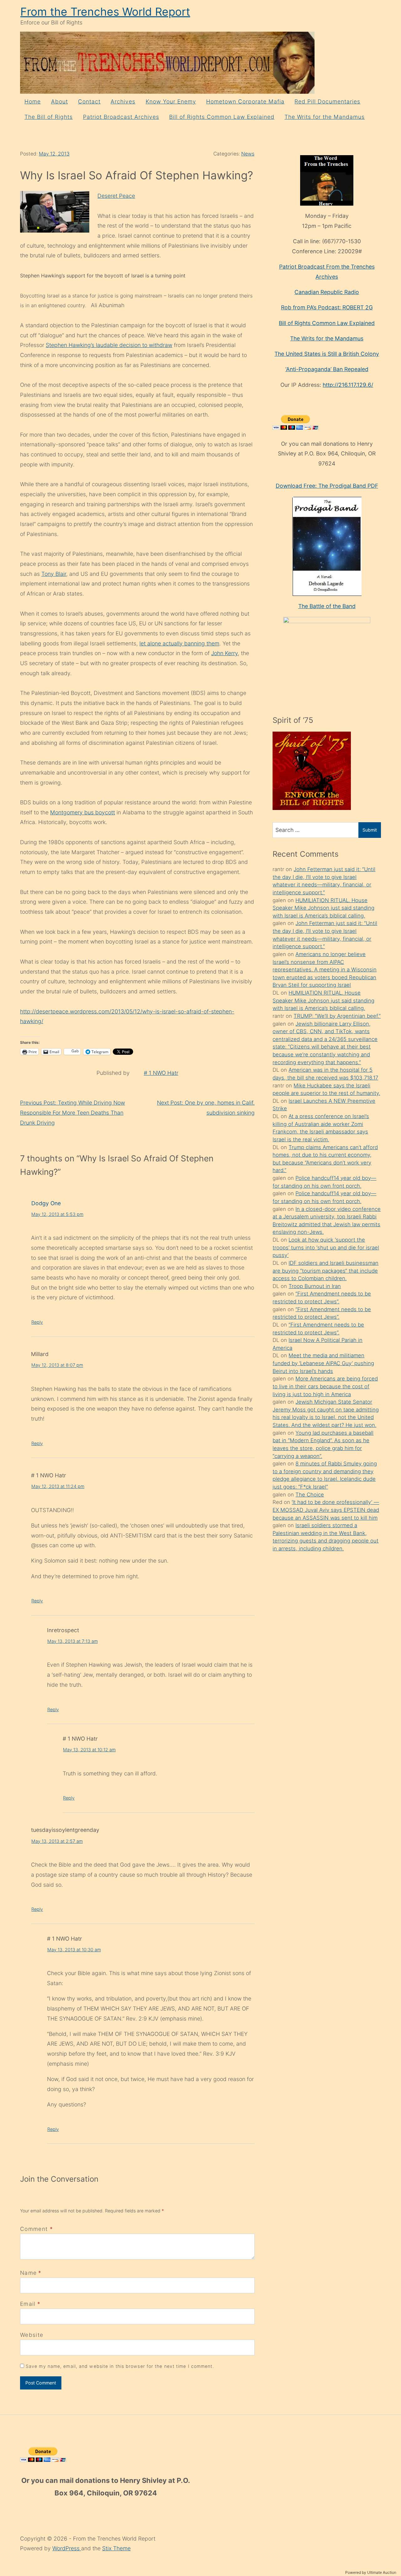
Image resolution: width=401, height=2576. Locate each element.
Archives (123, 101)
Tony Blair (54, 574)
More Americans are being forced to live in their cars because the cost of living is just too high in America (325, 1386)
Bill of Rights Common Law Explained (222, 117)
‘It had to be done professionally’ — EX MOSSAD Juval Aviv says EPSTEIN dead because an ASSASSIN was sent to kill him (326, 1510)
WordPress (67, 2548)
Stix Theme (116, 2548)
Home (33, 101)
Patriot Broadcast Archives (121, 117)
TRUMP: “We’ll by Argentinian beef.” (337, 1016)
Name (28, 2273)
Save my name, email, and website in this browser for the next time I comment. (120, 2366)
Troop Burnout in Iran (315, 1286)
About (60, 101)
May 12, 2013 (54, 154)
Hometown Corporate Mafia (245, 101)
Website (32, 2335)
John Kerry (224, 653)
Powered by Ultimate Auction (371, 2572)
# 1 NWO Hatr (161, 1073)
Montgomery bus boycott (83, 812)
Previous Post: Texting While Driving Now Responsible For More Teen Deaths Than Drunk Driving (73, 1112)
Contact (89, 101)
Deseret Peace (116, 196)
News (248, 154)
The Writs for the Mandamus (325, 117)
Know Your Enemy (171, 101)
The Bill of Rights (49, 117)
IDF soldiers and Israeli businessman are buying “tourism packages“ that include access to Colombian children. (325, 1271)
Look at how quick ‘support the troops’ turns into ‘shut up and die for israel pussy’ (326, 1247)
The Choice (310, 1495)
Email (28, 2304)
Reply (37, 1322)
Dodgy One (46, 1203)
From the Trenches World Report (105, 12)
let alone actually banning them (179, 643)
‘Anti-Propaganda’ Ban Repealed (327, 369)
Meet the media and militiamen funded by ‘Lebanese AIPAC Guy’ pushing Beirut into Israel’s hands (323, 1363)
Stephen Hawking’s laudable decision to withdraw (109, 345)
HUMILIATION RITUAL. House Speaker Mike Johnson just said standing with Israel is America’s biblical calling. (323, 908)
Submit (370, 830)
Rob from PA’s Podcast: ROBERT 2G (327, 307)
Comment (36, 2229)
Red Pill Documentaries (327, 101)
